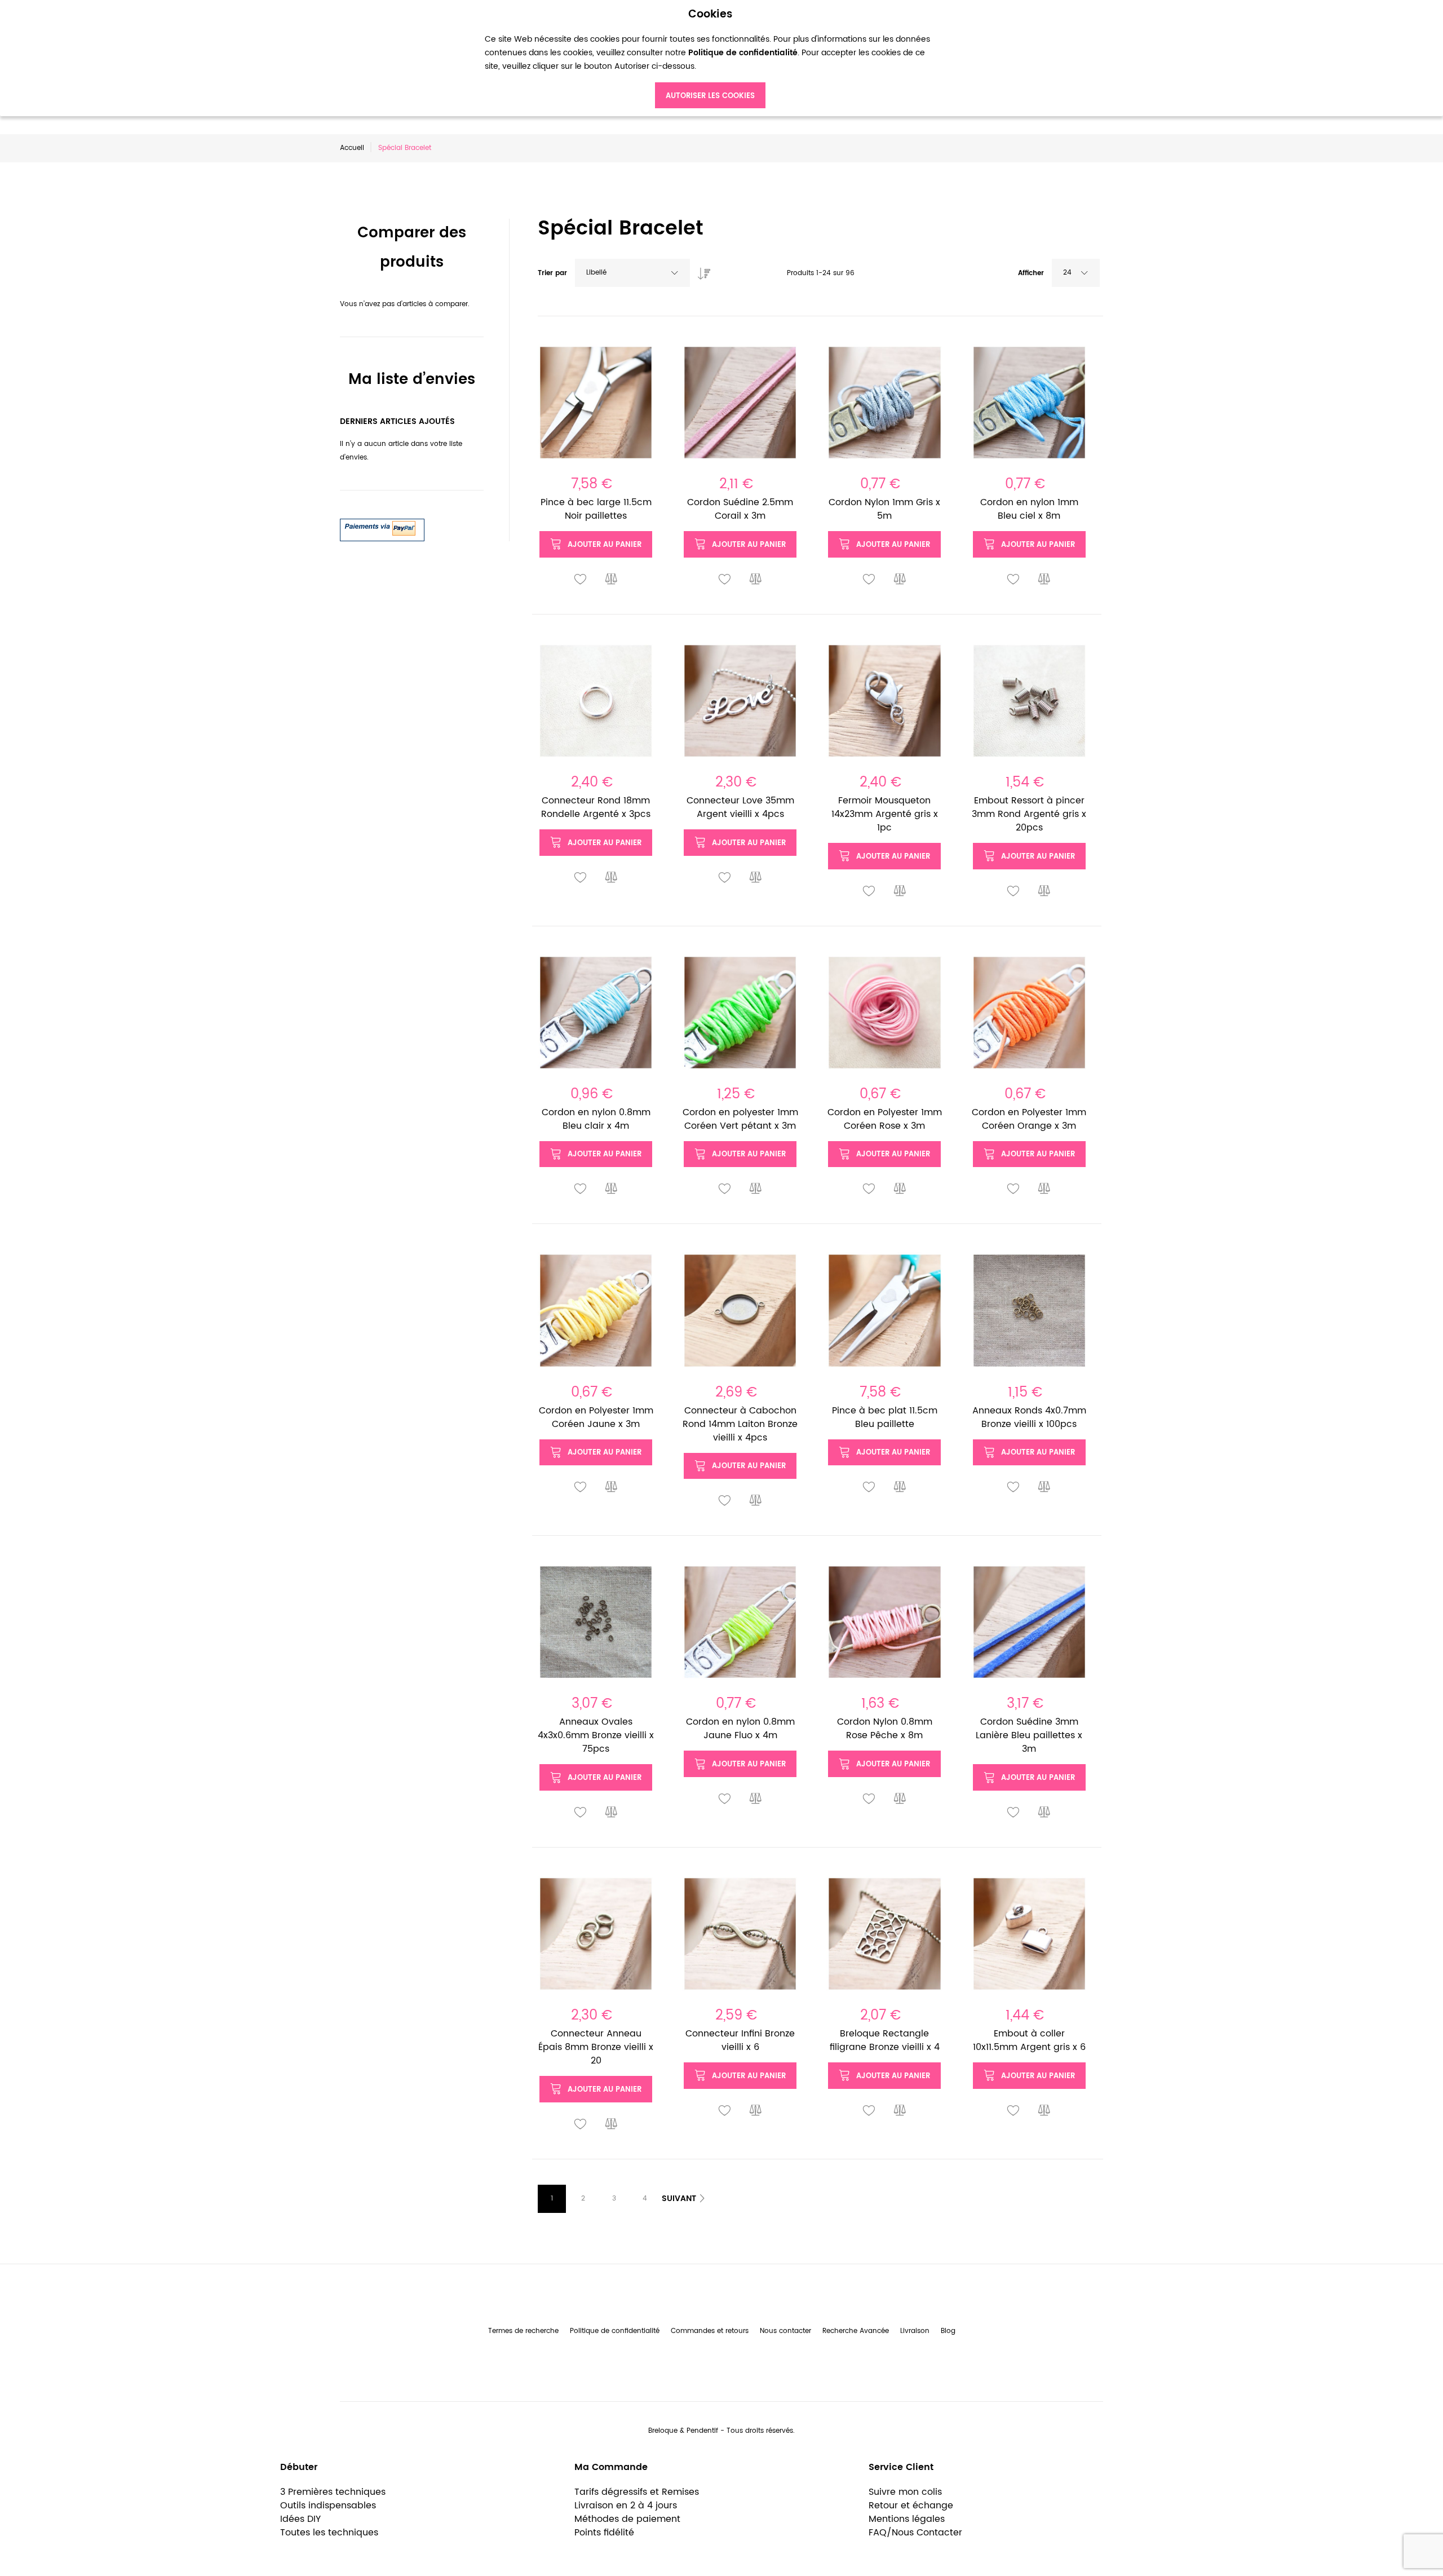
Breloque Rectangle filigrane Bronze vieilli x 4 (885, 2040)
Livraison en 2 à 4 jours (626, 2506)
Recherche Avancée (856, 2331)
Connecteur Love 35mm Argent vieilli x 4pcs (740, 807)
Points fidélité (604, 2533)
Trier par (552, 273)
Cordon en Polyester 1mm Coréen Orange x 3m (1029, 1119)
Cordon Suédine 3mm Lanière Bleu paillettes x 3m (1029, 1735)
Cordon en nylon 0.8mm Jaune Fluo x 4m (740, 1729)
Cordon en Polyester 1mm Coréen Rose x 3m (885, 1119)
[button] (581, 580)
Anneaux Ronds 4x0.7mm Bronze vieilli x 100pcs (1029, 1417)
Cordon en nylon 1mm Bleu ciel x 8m (1029, 509)
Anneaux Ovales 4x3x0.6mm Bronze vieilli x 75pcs (596, 1735)
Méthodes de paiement (627, 2519)
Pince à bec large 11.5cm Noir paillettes (596, 509)
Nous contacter (785, 2331)
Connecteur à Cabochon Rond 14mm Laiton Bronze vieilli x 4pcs (740, 1424)
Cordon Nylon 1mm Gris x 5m (884, 509)
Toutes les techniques (329, 2533)
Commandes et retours (710, 2331)
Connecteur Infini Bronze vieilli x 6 (740, 2040)
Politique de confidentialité (615, 2331)
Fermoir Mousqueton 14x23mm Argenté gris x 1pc (885, 814)
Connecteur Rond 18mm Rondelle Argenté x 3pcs (596, 807)
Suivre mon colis (905, 2492)
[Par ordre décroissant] (701, 271)
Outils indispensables (328, 2506)
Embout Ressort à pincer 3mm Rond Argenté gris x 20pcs (1029, 814)
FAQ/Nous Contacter (915, 2533)
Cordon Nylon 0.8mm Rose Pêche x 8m (885, 1729)
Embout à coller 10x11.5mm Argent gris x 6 (1029, 2040)
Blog (948, 2331)
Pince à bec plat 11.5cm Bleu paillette (885, 1417)
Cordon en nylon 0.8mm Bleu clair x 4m (596, 1119)
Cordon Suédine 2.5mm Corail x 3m (740, 509)
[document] (710, 58)
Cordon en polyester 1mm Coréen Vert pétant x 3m (740, 1119)
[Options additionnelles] (382, 525)
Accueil (352, 148)
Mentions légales (907, 2519)
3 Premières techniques (333, 2492)
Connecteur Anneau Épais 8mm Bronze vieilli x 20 (596, 2047)
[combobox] (632, 273)
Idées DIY (300, 2519)
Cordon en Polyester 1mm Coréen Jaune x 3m (596, 1417)
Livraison (915, 2331)
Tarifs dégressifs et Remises (637, 2492)
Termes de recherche (523, 2331)
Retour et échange (911, 2506)
